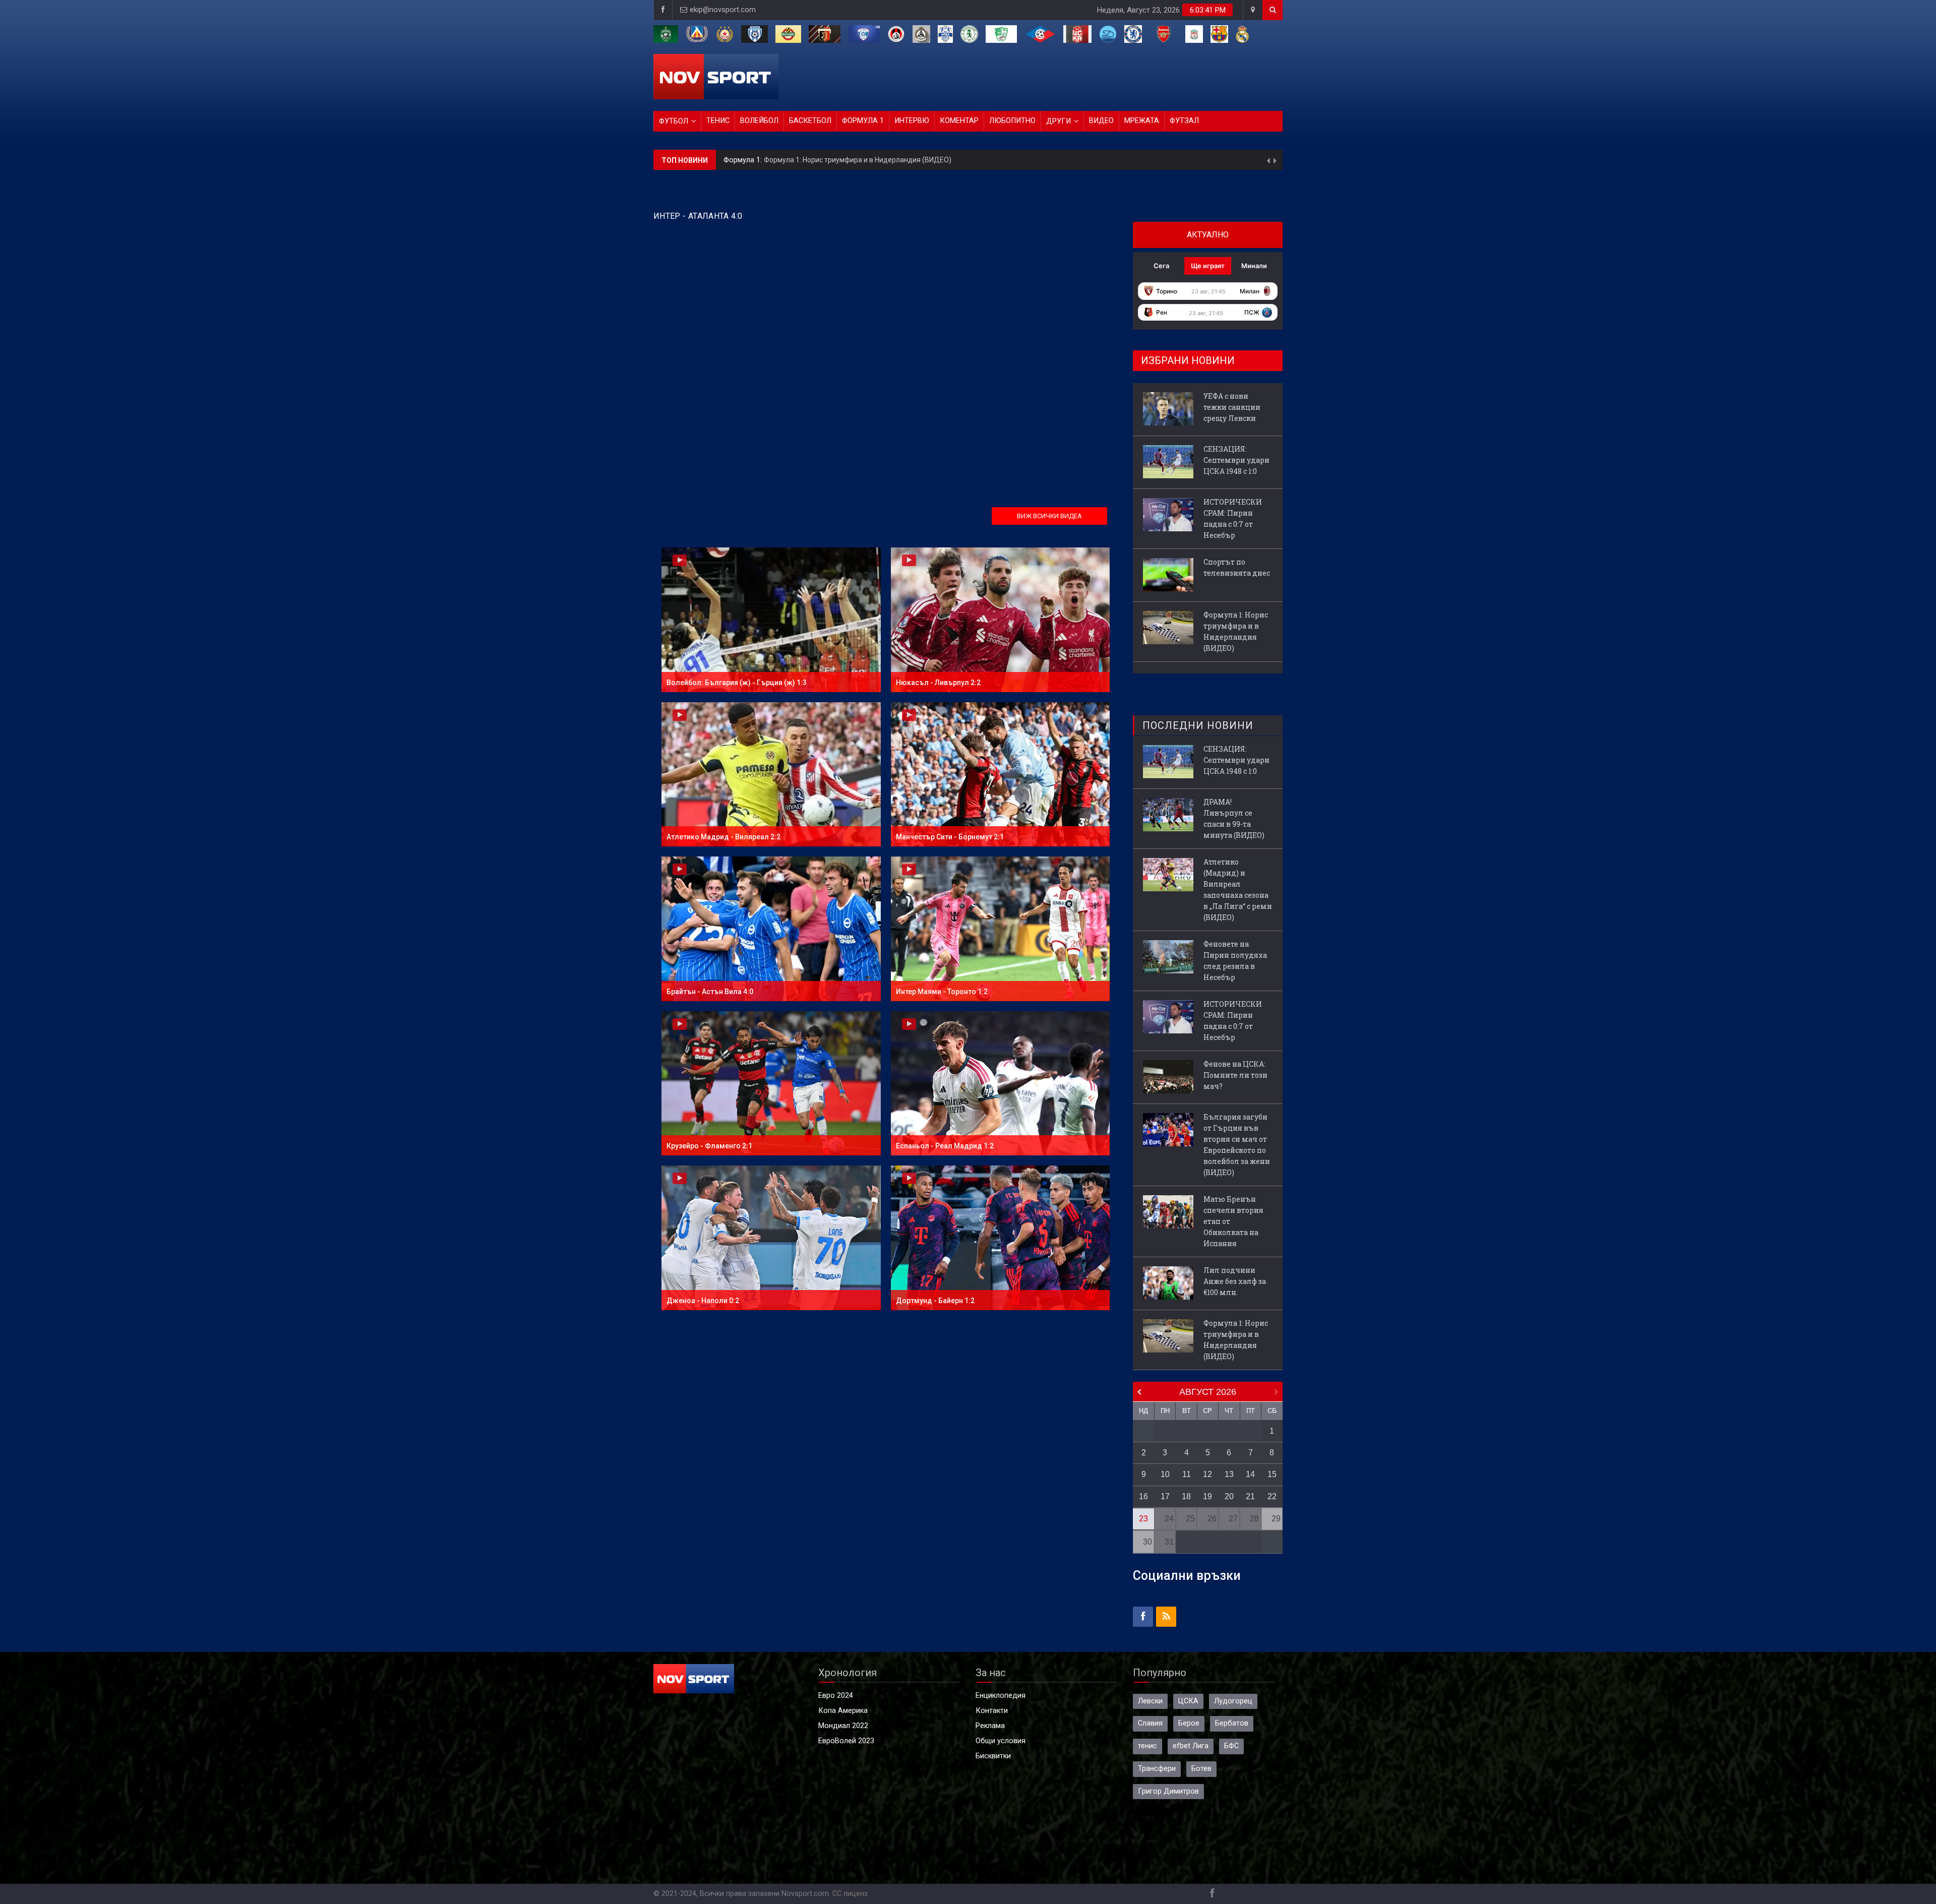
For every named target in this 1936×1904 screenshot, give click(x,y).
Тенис (718, 121)
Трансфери (1157, 1769)
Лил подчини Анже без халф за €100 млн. (1235, 1281)
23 (1143, 1519)
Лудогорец (1233, 1701)
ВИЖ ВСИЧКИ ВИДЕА (1049, 516)
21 (1250, 1496)
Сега (1161, 266)
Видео (1101, 121)
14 (1250, 1474)
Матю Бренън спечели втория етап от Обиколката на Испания (1233, 1221)
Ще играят (1208, 266)
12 (1207, 1474)
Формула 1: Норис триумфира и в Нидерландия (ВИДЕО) (1236, 631)
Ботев (1201, 1769)
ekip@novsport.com (723, 10)
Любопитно (1012, 121)
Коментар (959, 121)
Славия (1150, 1723)
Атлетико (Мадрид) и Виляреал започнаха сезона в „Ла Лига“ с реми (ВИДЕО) (1238, 889)
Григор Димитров (1168, 1791)
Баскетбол (810, 121)
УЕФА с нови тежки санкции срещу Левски (834, 152)
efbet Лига (1191, 1746)
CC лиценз (850, 1894)
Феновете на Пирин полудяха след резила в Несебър (1235, 961)
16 (1143, 1496)
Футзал (1184, 121)
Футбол (674, 121)
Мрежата (1142, 121)
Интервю (912, 121)
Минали (1254, 266)
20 (1229, 1496)
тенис (1147, 1746)
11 (1187, 1474)
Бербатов (1232, 1723)
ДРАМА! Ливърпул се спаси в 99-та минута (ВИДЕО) (1234, 818)
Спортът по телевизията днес (1237, 567)
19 (1207, 1496)
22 (1272, 1496)
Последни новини (1198, 725)
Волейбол (759, 121)
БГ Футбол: (744, 152)
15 (1272, 1474)
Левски (1150, 1701)
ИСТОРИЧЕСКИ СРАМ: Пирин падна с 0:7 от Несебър (1233, 518)
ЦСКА (1188, 1701)
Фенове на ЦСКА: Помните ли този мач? (1235, 1075)
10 (1165, 1474)
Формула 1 (863, 121)
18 (1186, 1496)
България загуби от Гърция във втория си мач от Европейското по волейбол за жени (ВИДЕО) (1237, 1145)
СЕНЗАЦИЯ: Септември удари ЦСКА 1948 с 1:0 (1236, 460)
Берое (1189, 1723)
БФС (1231, 1746)
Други (1058, 121)
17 (1165, 1496)
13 (1229, 1474)
